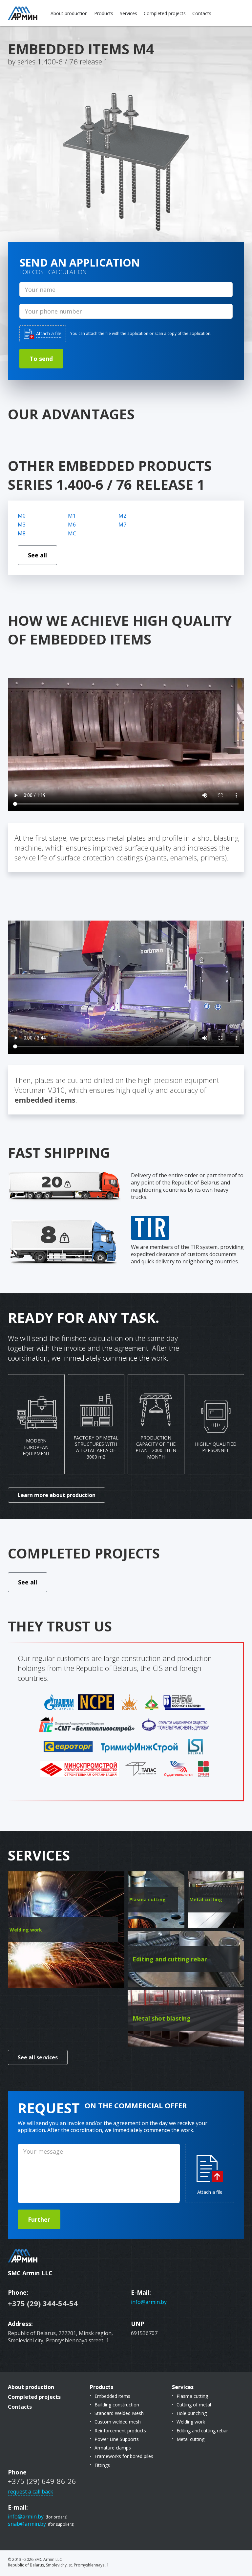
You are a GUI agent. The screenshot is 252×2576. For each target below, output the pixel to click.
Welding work (191, 2422)
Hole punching (192, 2413)
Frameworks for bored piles (124, 2456)
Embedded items (112, 2396)
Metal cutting (190, 2439)
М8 (22, 533)
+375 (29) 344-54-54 (43, 2303)
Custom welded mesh (118, 2422)
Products (104, 13)
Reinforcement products (120, 2431)
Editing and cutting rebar (202, 2431)
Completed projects (165, 13)
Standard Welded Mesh (119, 2413)
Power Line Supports (117, 2439)
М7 (122, 525)
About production (69, 13)
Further (39, 2219)
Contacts (202, 13)
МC (72, 533)
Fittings (102, 2465)
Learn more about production (57, 1495)
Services (128, 13)
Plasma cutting (192, 2396)
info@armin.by (149, 2302)
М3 (22, 525)
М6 (72, 525)
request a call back (31, 2492)
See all (37, 555)
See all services (38, 2057)
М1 (72, 516)
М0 (22, 516)
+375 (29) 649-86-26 (42, 2481)
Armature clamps (113, 2448)
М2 (122, 516)
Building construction (117, 2405)
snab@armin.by (27, 2524)
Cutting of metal (194, 2405)
